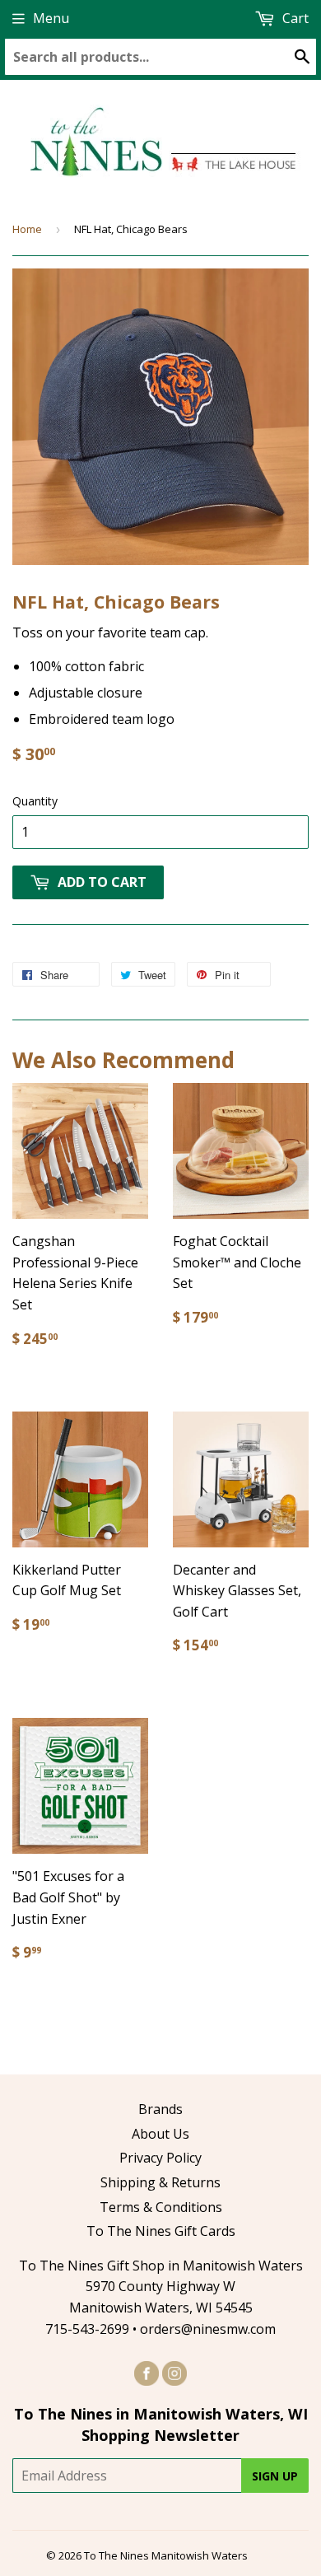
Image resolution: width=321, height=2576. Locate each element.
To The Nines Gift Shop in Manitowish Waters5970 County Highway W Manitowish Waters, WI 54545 (161, 2287)
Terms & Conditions (161, 2207)
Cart (294, 18)
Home (27, 229)
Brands (160, 2109)
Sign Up (275, 2476)
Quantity (35, 801)
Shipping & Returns (160, 2182)
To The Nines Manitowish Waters (166, 2555)
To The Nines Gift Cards (161, 2231)
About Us (160, 2134)
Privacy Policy (160, 2158)
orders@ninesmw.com (208, 2329)
